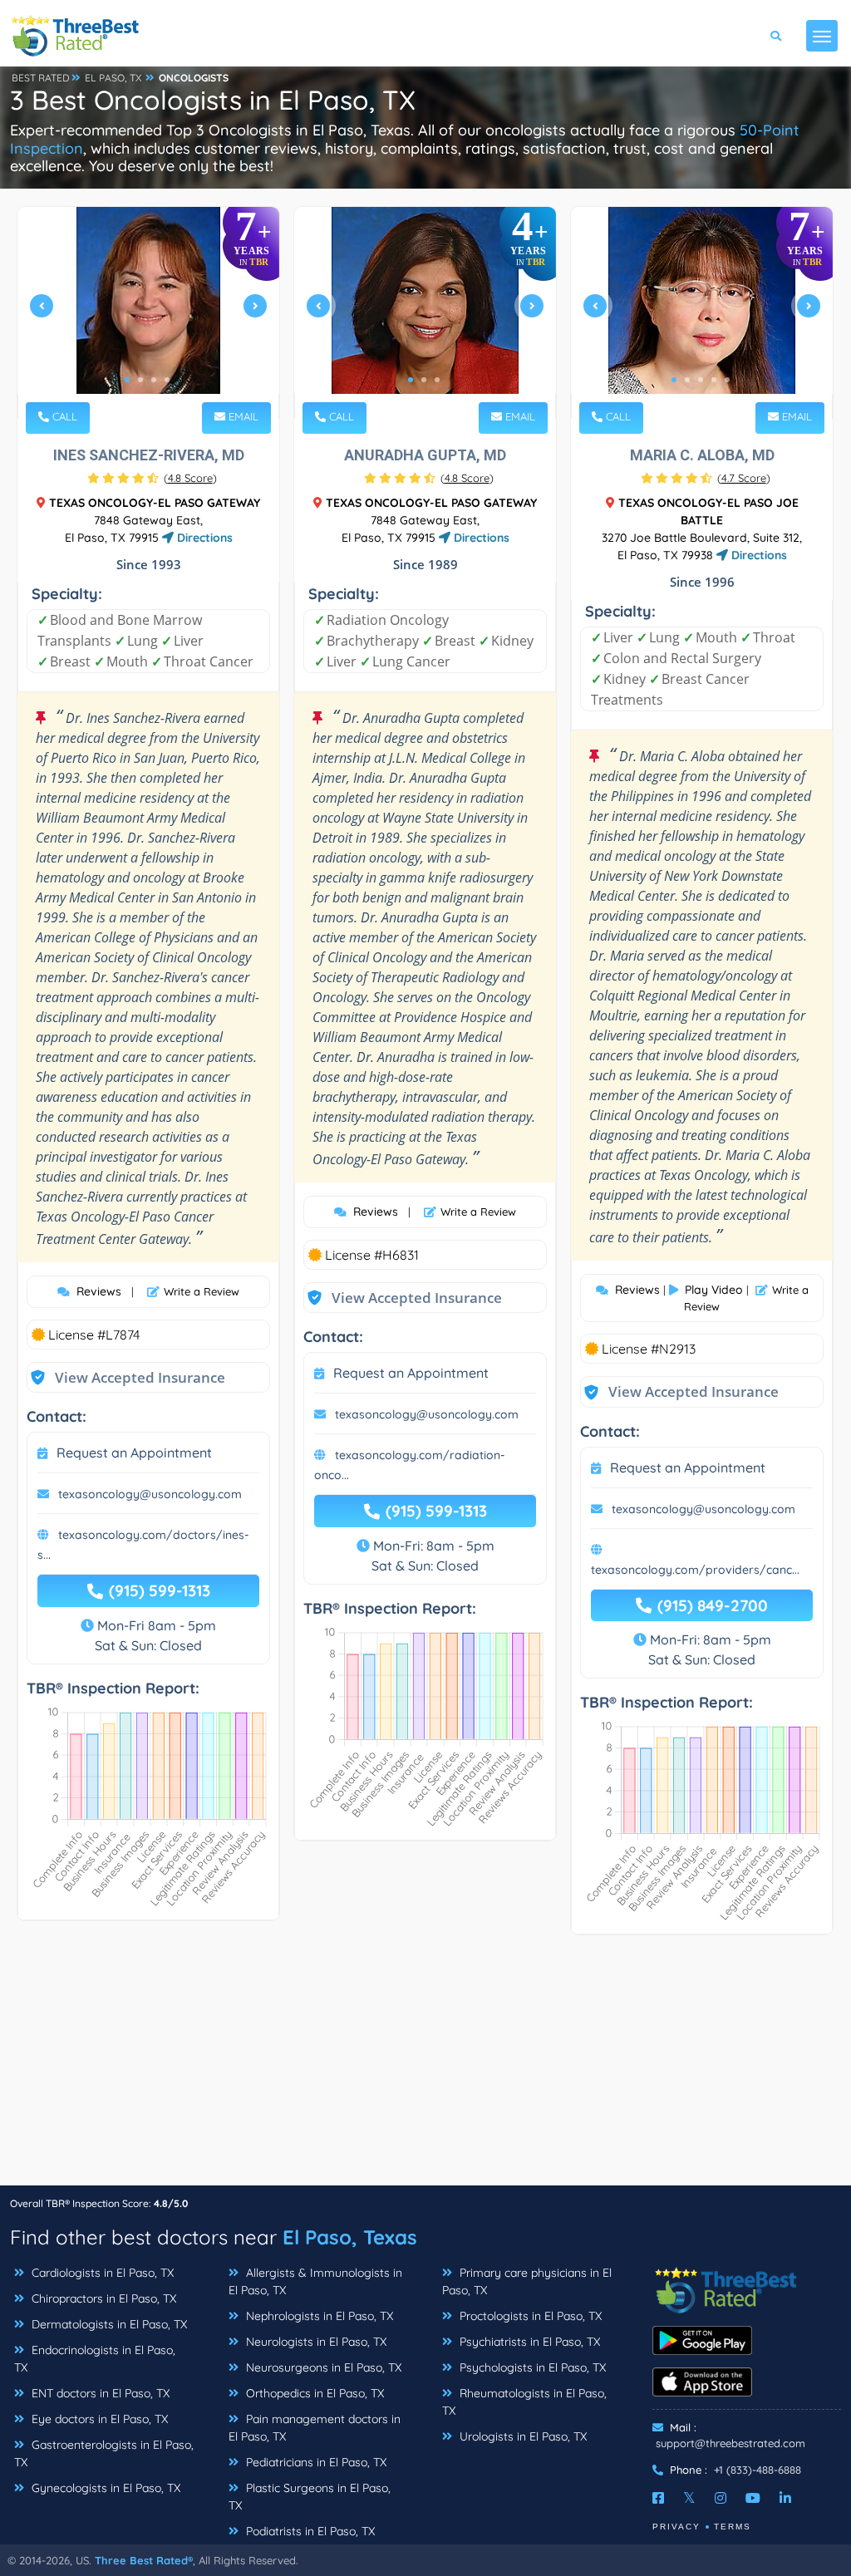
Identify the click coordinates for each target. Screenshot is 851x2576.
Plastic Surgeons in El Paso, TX (310, 2497)
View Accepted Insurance (124, 1377)
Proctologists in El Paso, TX (529, 2316)
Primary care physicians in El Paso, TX (527, 2281)
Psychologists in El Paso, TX (531, 2367)
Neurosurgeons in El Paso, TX (322, 2367)
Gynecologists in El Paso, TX (104, 2488)
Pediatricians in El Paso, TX (315, 2462)
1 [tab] (127, 380)
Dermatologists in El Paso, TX (108, 2324)
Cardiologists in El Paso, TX (101, 2273)
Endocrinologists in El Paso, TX (95, 2359)
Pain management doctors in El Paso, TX (315, 2428)
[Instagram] (721, 2498)
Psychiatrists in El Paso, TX (528, 2342)
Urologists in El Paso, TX (521, 2436)
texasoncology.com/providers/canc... (695, 1570)
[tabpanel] (148, 313)
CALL (63, 416)
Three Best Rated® (144, 2560)
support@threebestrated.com (730, 2443)
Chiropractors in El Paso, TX (102, 2298)
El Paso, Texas (350, 2237)
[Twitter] (689, 2498)
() (190, 478)
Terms (733, 2527)
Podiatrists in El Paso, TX (309, 2531)
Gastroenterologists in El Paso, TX (104, 2453)
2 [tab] (140, 380)
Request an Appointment (134, 1453)
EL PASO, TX (113, 78)
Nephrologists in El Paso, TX (318, 2316)
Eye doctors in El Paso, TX (98, 2419)
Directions (203, 538)
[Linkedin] (785, 2498)
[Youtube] (753, 2498)
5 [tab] (727, 380)
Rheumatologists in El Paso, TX (524, 2402)
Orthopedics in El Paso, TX (313, 2393)
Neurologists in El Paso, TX (315, 2342)
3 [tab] (154, 380)
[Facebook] (658, 2498)
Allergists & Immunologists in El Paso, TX (315, 2281)
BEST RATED (41, 78)
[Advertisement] (425, 2068)
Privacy (676, 2527)
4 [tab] (167, 380)
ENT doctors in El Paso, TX (99, 2393)
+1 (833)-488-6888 (758, 2470)
